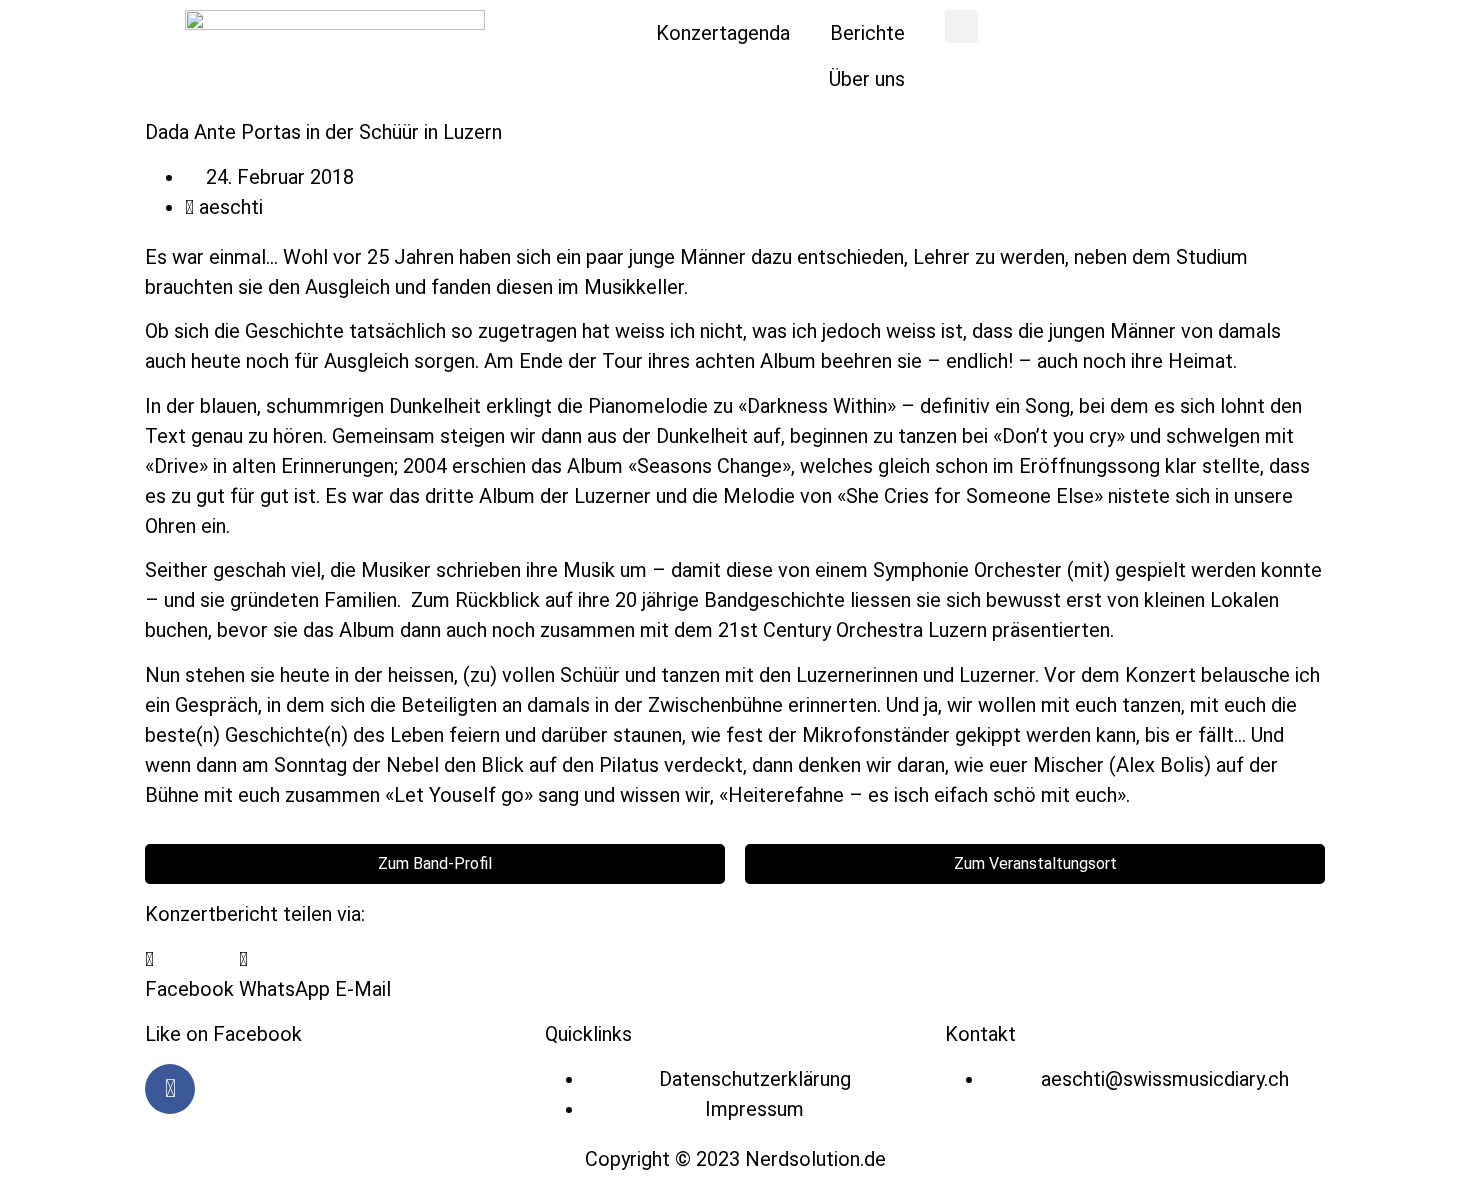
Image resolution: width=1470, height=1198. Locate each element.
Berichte (867, 33)
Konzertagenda (723, 33)
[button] (961, 26)
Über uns (867, 79)
